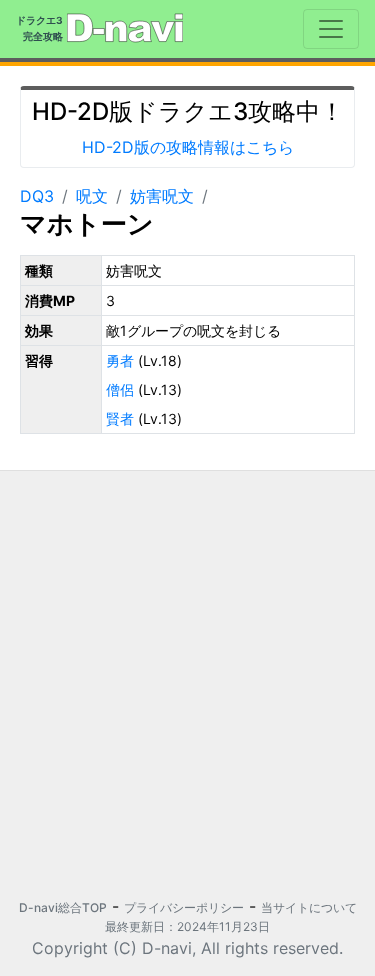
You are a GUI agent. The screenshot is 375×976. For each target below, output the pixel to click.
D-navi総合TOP (63, 907)
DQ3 (37, 196)
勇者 (120, 360)
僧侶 (120, 389)
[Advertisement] (187, 674)
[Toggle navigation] (331, 29)
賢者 (120, 418)
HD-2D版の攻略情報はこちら (188, 147)
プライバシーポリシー (184, 907)
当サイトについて (309, 907)
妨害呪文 (162, 196)
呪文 (92, 196)
